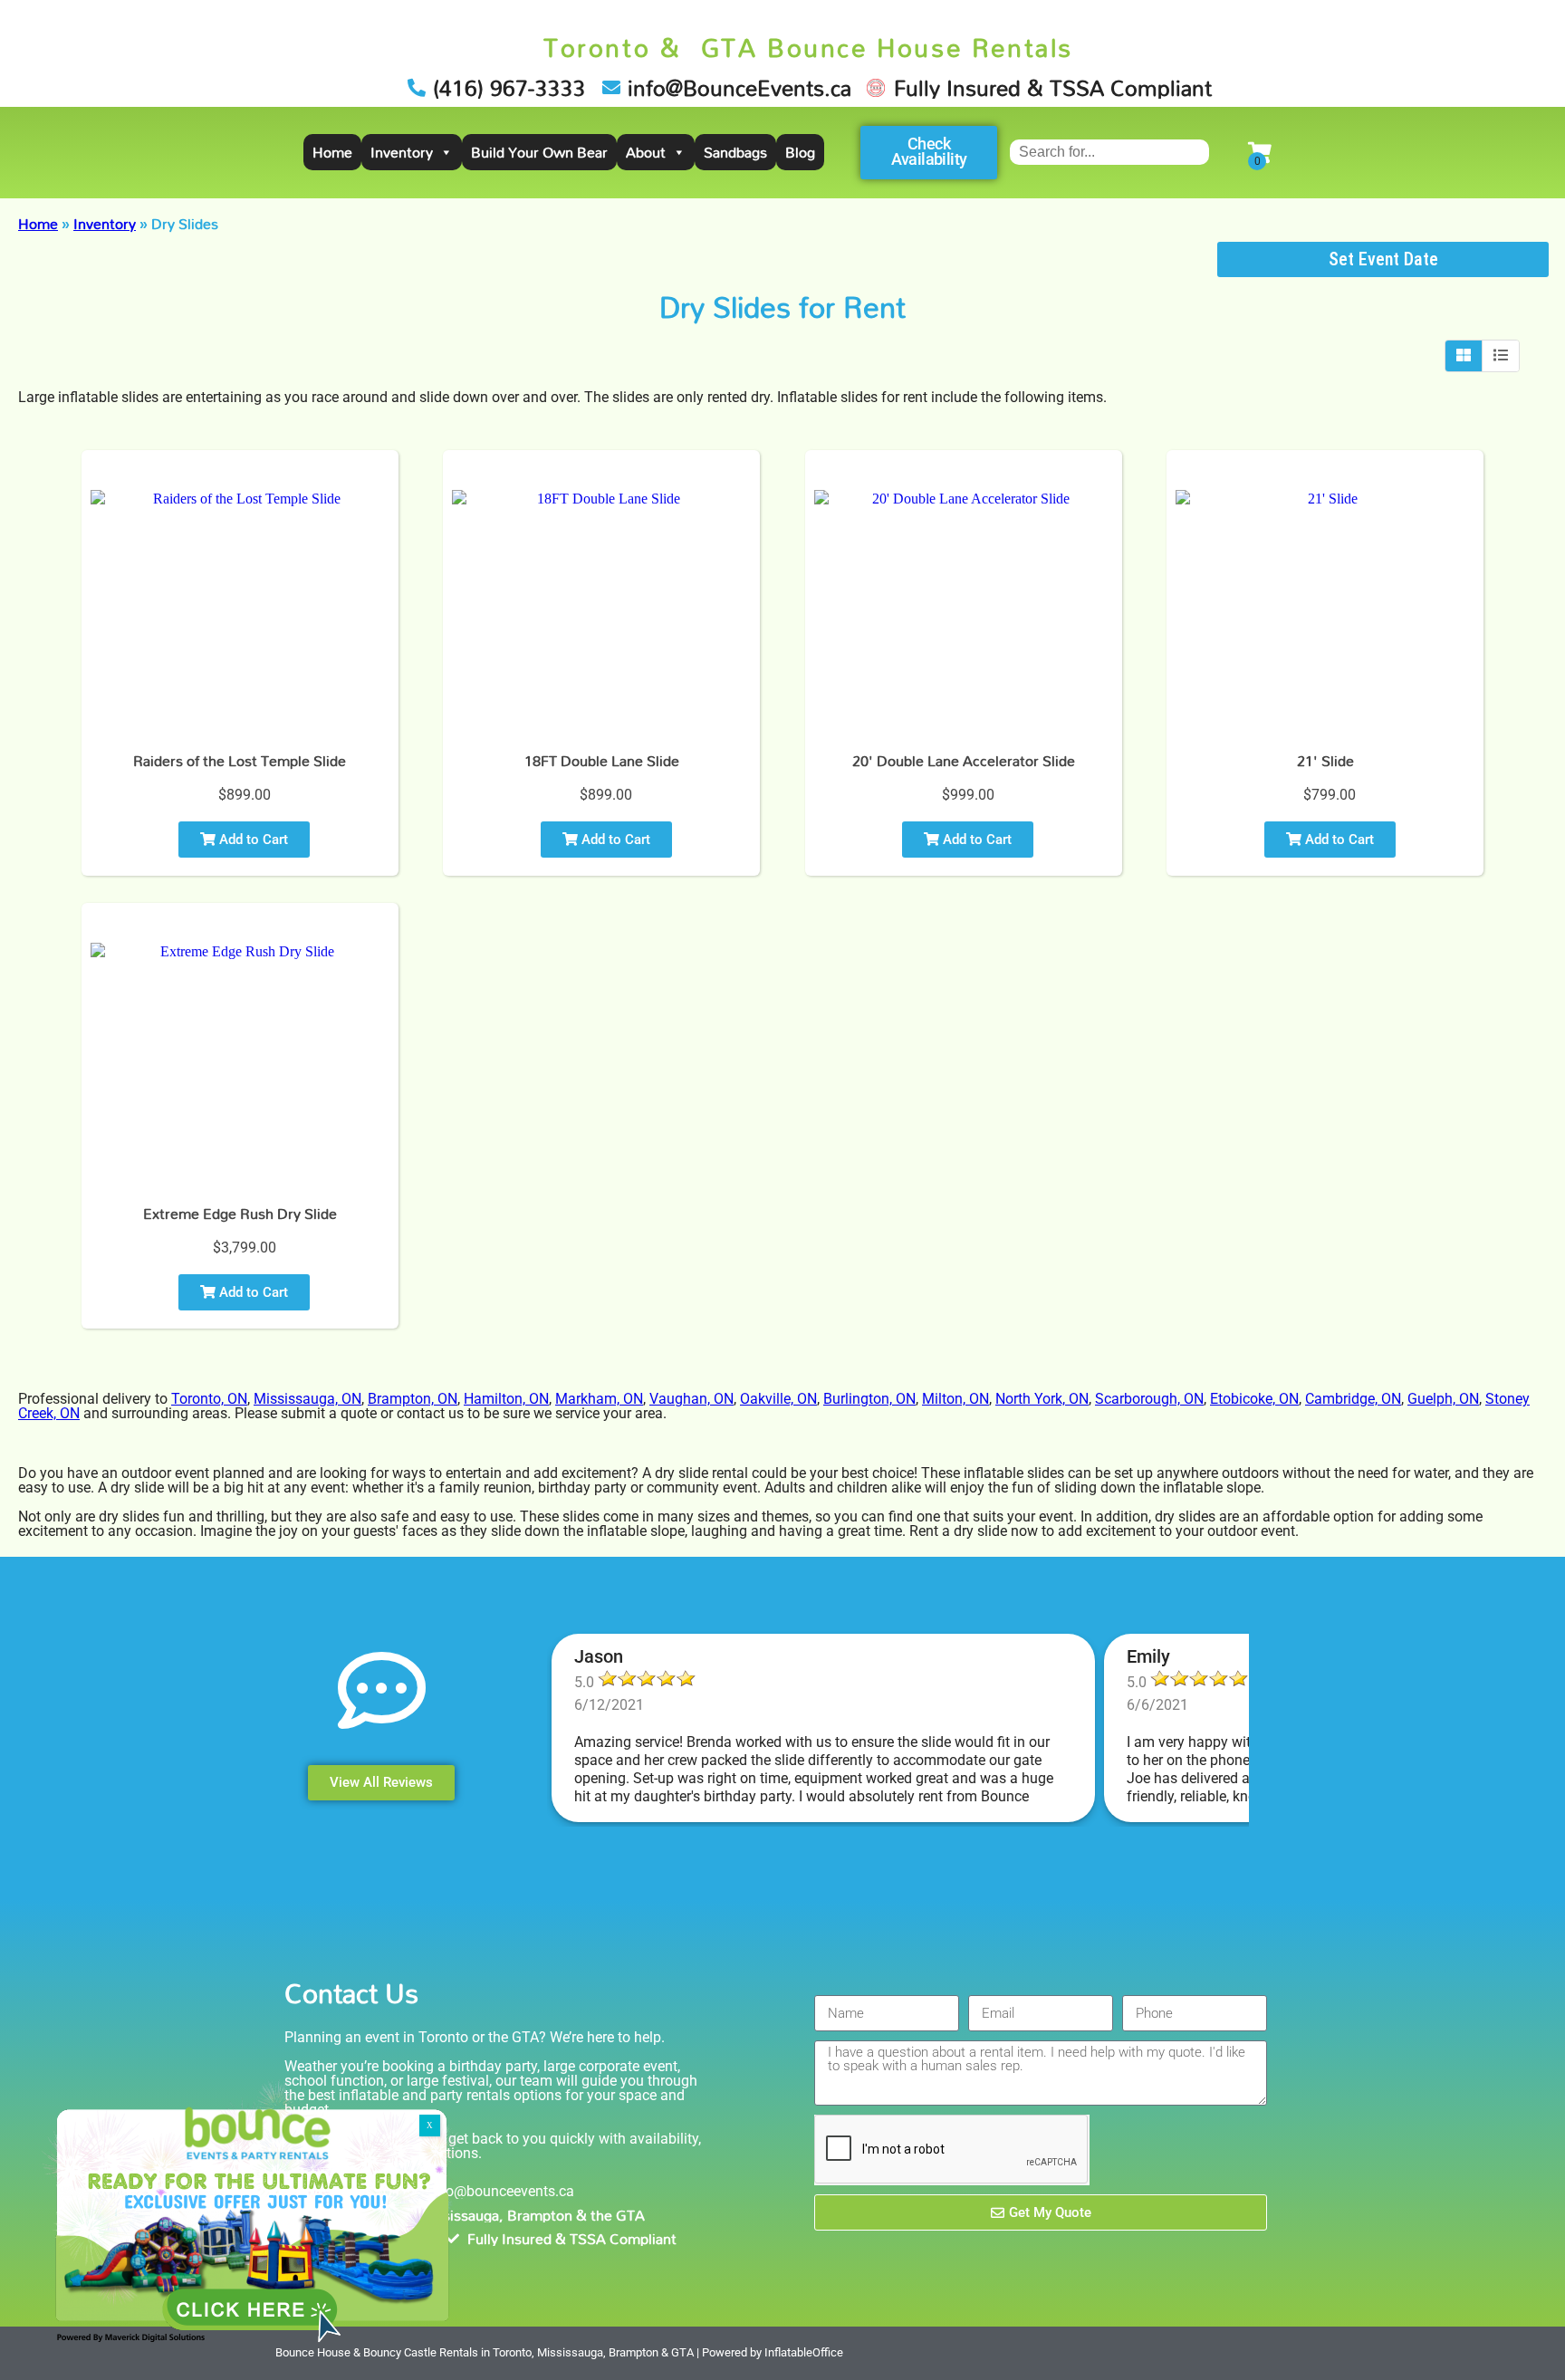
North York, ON (1042, 1399)
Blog (800, 152)
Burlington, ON (869, 1399)
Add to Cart (252, 840)
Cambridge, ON (1353, 1399)
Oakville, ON (778, 1399)
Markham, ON (599, 1399)
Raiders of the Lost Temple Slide (240, 761)
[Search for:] (1109, 152)
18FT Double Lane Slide (602, 761)
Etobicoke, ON (1254, 1399)
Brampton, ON (413, 1399)
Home (332, 152)
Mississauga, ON (307, 1399)
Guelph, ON (1443, 1399)
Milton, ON (955, 1399)
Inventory (402, 152)
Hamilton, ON (506, 1399)
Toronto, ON (209, 1399)
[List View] (1501, 356)
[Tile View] (1464, 356)
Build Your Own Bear (539, 152)
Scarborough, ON (1149, 1399)
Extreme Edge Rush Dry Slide (240, 1214)
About (646, 152)
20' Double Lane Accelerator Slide (964, 761)
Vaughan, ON (691, 1399)
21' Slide (1325, 761)
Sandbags (735, 152)
